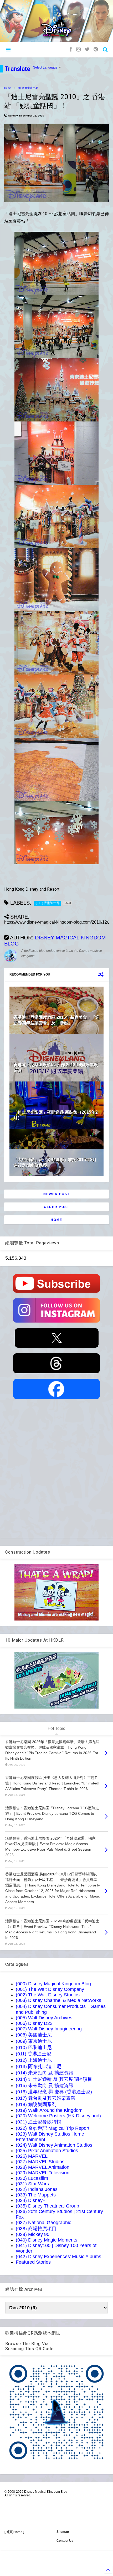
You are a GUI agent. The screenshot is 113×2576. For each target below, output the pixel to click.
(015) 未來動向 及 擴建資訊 (45, 2085)
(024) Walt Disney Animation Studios (54, 2145)
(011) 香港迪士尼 (28, 88)
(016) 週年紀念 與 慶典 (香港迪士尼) (54, 2092)
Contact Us (65, 2541)
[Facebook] (71, 49)
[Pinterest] (96, 49)
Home (8, 88)
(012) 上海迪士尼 (34, 2060)
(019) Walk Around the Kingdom (49, 2110)
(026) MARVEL (32, 2156)
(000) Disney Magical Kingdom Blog (53, 1984)
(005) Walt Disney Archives (44, 2018)
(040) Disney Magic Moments (47, 2240)
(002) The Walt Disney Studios (48, 1995)
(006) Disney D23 (34, 2023)
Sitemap (63, 2532)
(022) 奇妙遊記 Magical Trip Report (53, 2128)
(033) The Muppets (36, 2195)
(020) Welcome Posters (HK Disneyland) (58, 2116)
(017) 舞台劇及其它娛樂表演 (46, 2098)
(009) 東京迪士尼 (34, 2041)
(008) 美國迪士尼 (34, 2035)
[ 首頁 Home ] (14, 2532)
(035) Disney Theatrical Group (47, 2206)
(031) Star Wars (32, 2184)
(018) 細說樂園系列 (36, 2104)
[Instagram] (78, 49)
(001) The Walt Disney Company (50, 1989)
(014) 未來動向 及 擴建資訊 (45, 2073)
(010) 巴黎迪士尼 (34, 2048)
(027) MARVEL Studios (40, 2162)
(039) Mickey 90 (33, 2234)
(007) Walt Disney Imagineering (49, 2029)
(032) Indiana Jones (37, 2189)
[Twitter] (87, 49)
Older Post (57, 1207)
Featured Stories (33, 2262)
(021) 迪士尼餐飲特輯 (38, 2122)
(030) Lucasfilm (32, 2178)
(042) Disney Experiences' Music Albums (58, 2257)
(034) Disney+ (31, 2200)
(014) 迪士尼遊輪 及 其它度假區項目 (54, 2079)
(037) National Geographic (43, 2223)
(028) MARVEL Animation (43, 2167)
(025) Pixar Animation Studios (47, 2151)
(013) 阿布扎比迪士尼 (38, 2066)
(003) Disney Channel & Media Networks (58, 2000)
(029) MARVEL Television (43, 2173)
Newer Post (56, 1194)
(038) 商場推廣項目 (36, 2229)
